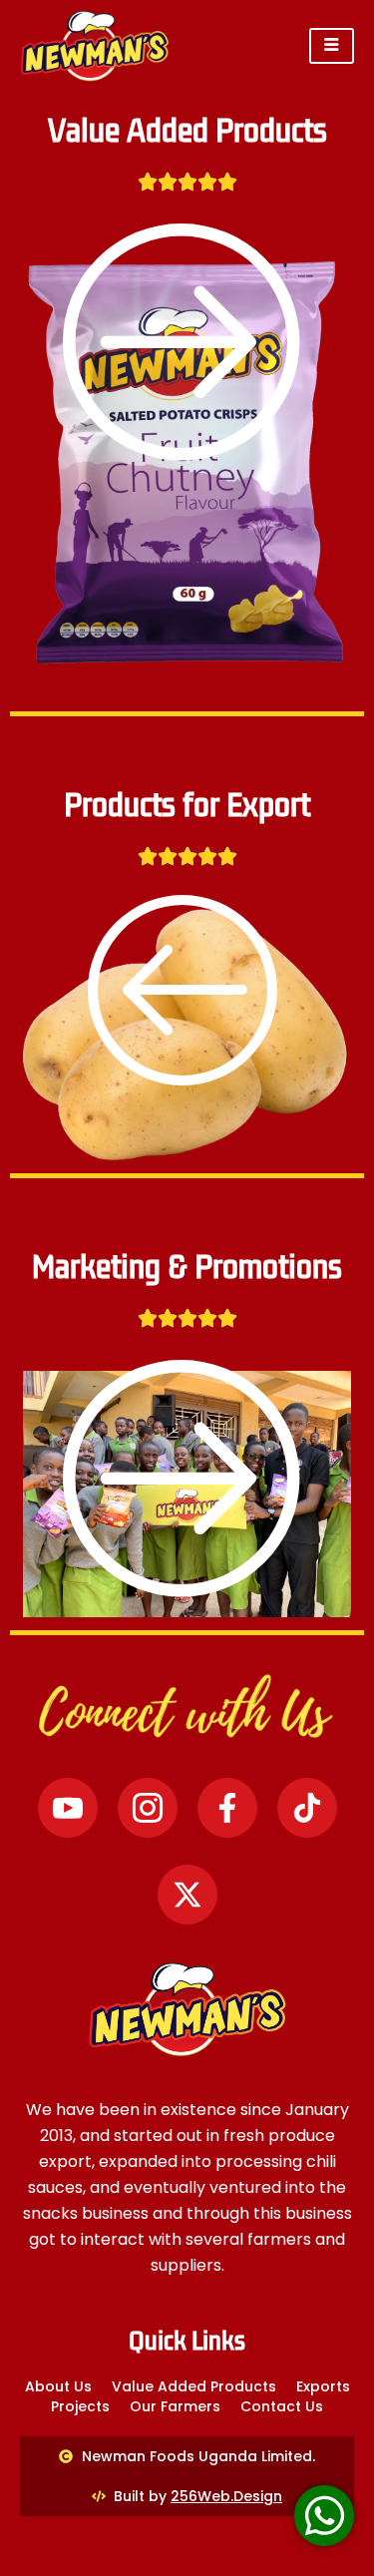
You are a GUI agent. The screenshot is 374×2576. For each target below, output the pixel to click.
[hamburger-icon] (332, 46)
